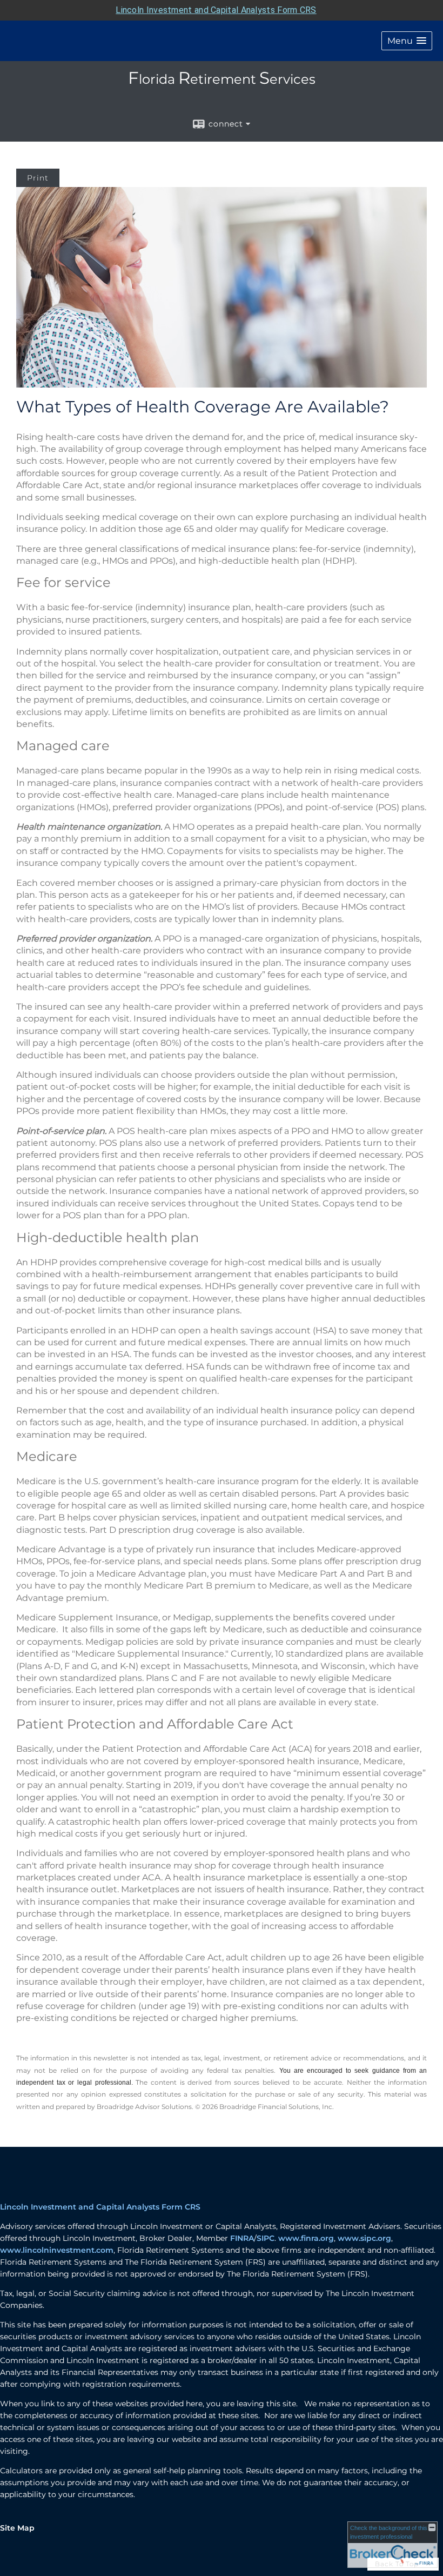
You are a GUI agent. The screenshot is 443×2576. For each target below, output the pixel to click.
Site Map (17, 2528)
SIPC (266, 2238)
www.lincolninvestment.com (57, 2250)
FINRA (242, 2238)
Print (38, 178)
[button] (407, 41)
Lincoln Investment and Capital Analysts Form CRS (216, 10)
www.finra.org (306, 2238)
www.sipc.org (364, 2238)
